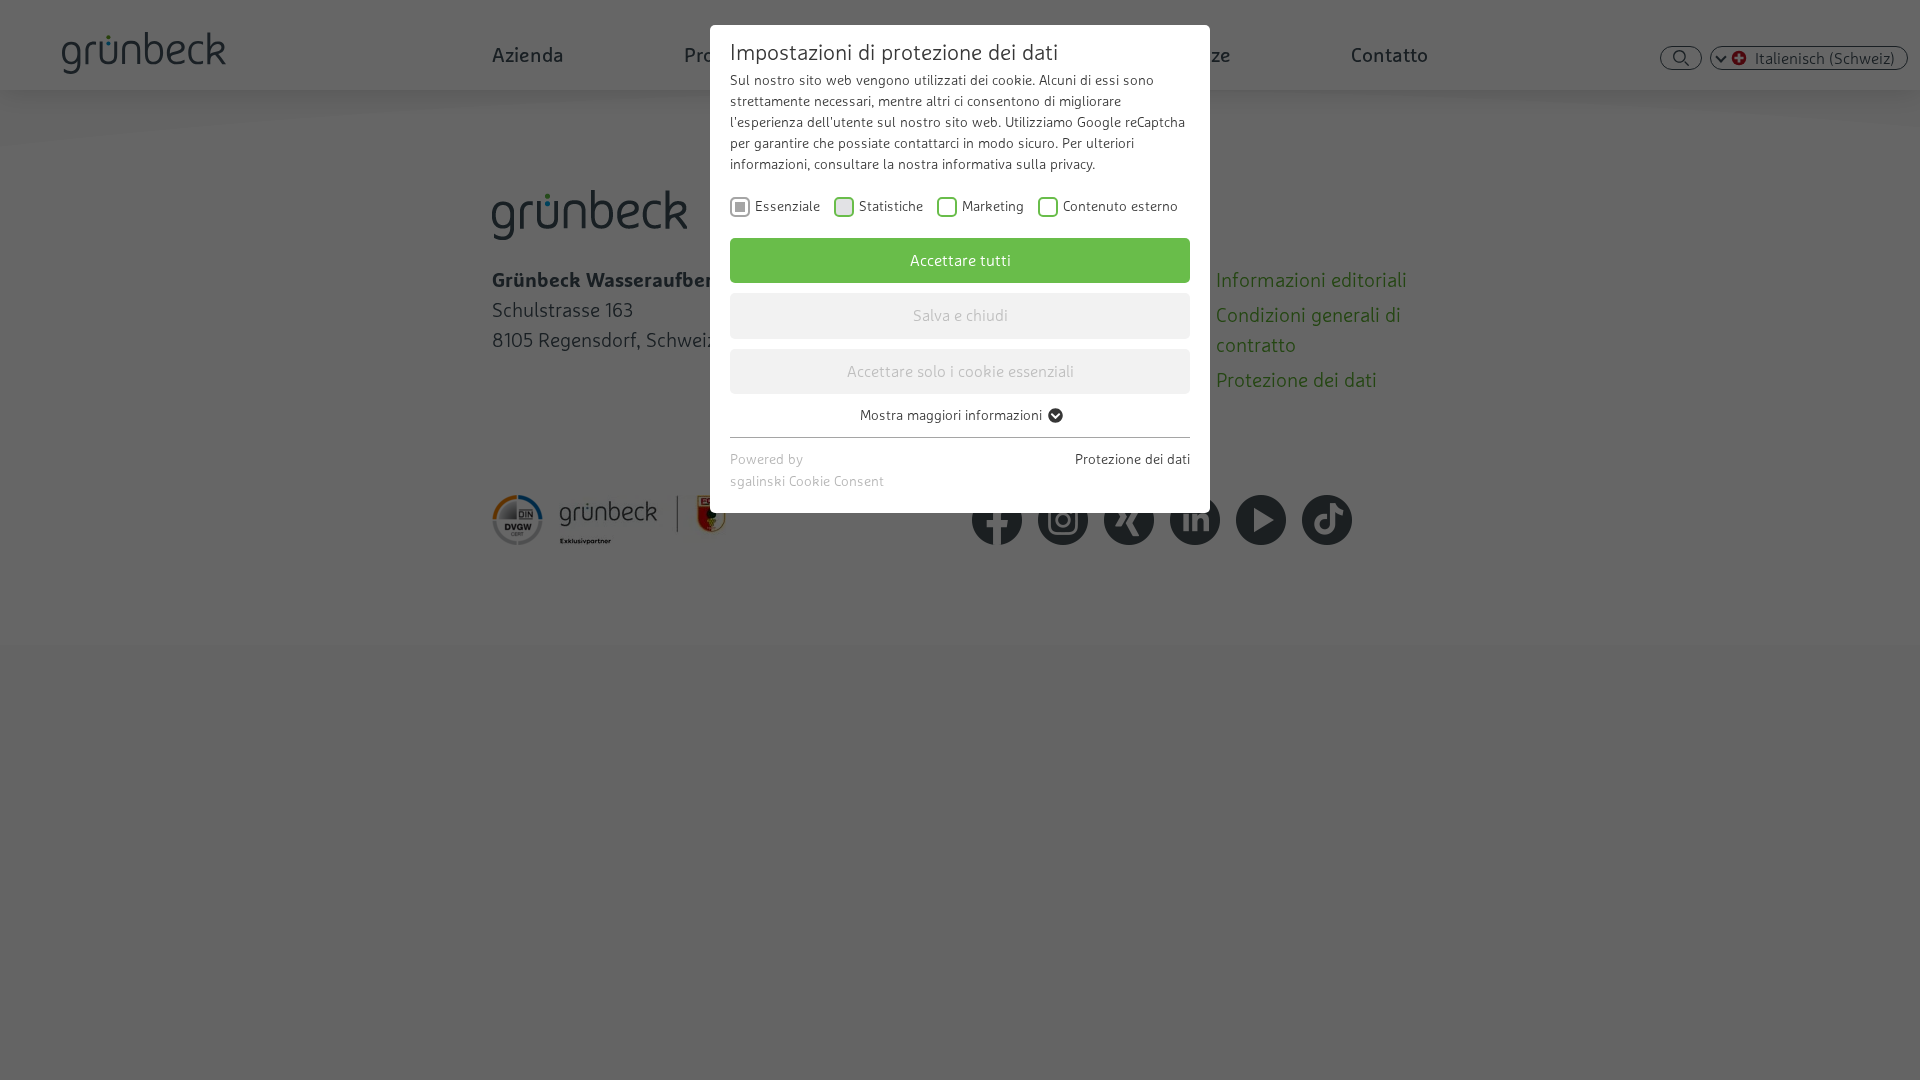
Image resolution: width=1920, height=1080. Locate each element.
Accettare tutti (960, 260)
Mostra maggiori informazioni (953, 415)
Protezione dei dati (1132, 459)
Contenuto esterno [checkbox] (1120, 206)
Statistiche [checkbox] (891, 206)
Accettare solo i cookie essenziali (960, 371)
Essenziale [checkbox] (787, 206)
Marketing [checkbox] (993, 206)
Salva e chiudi (960, 315)
